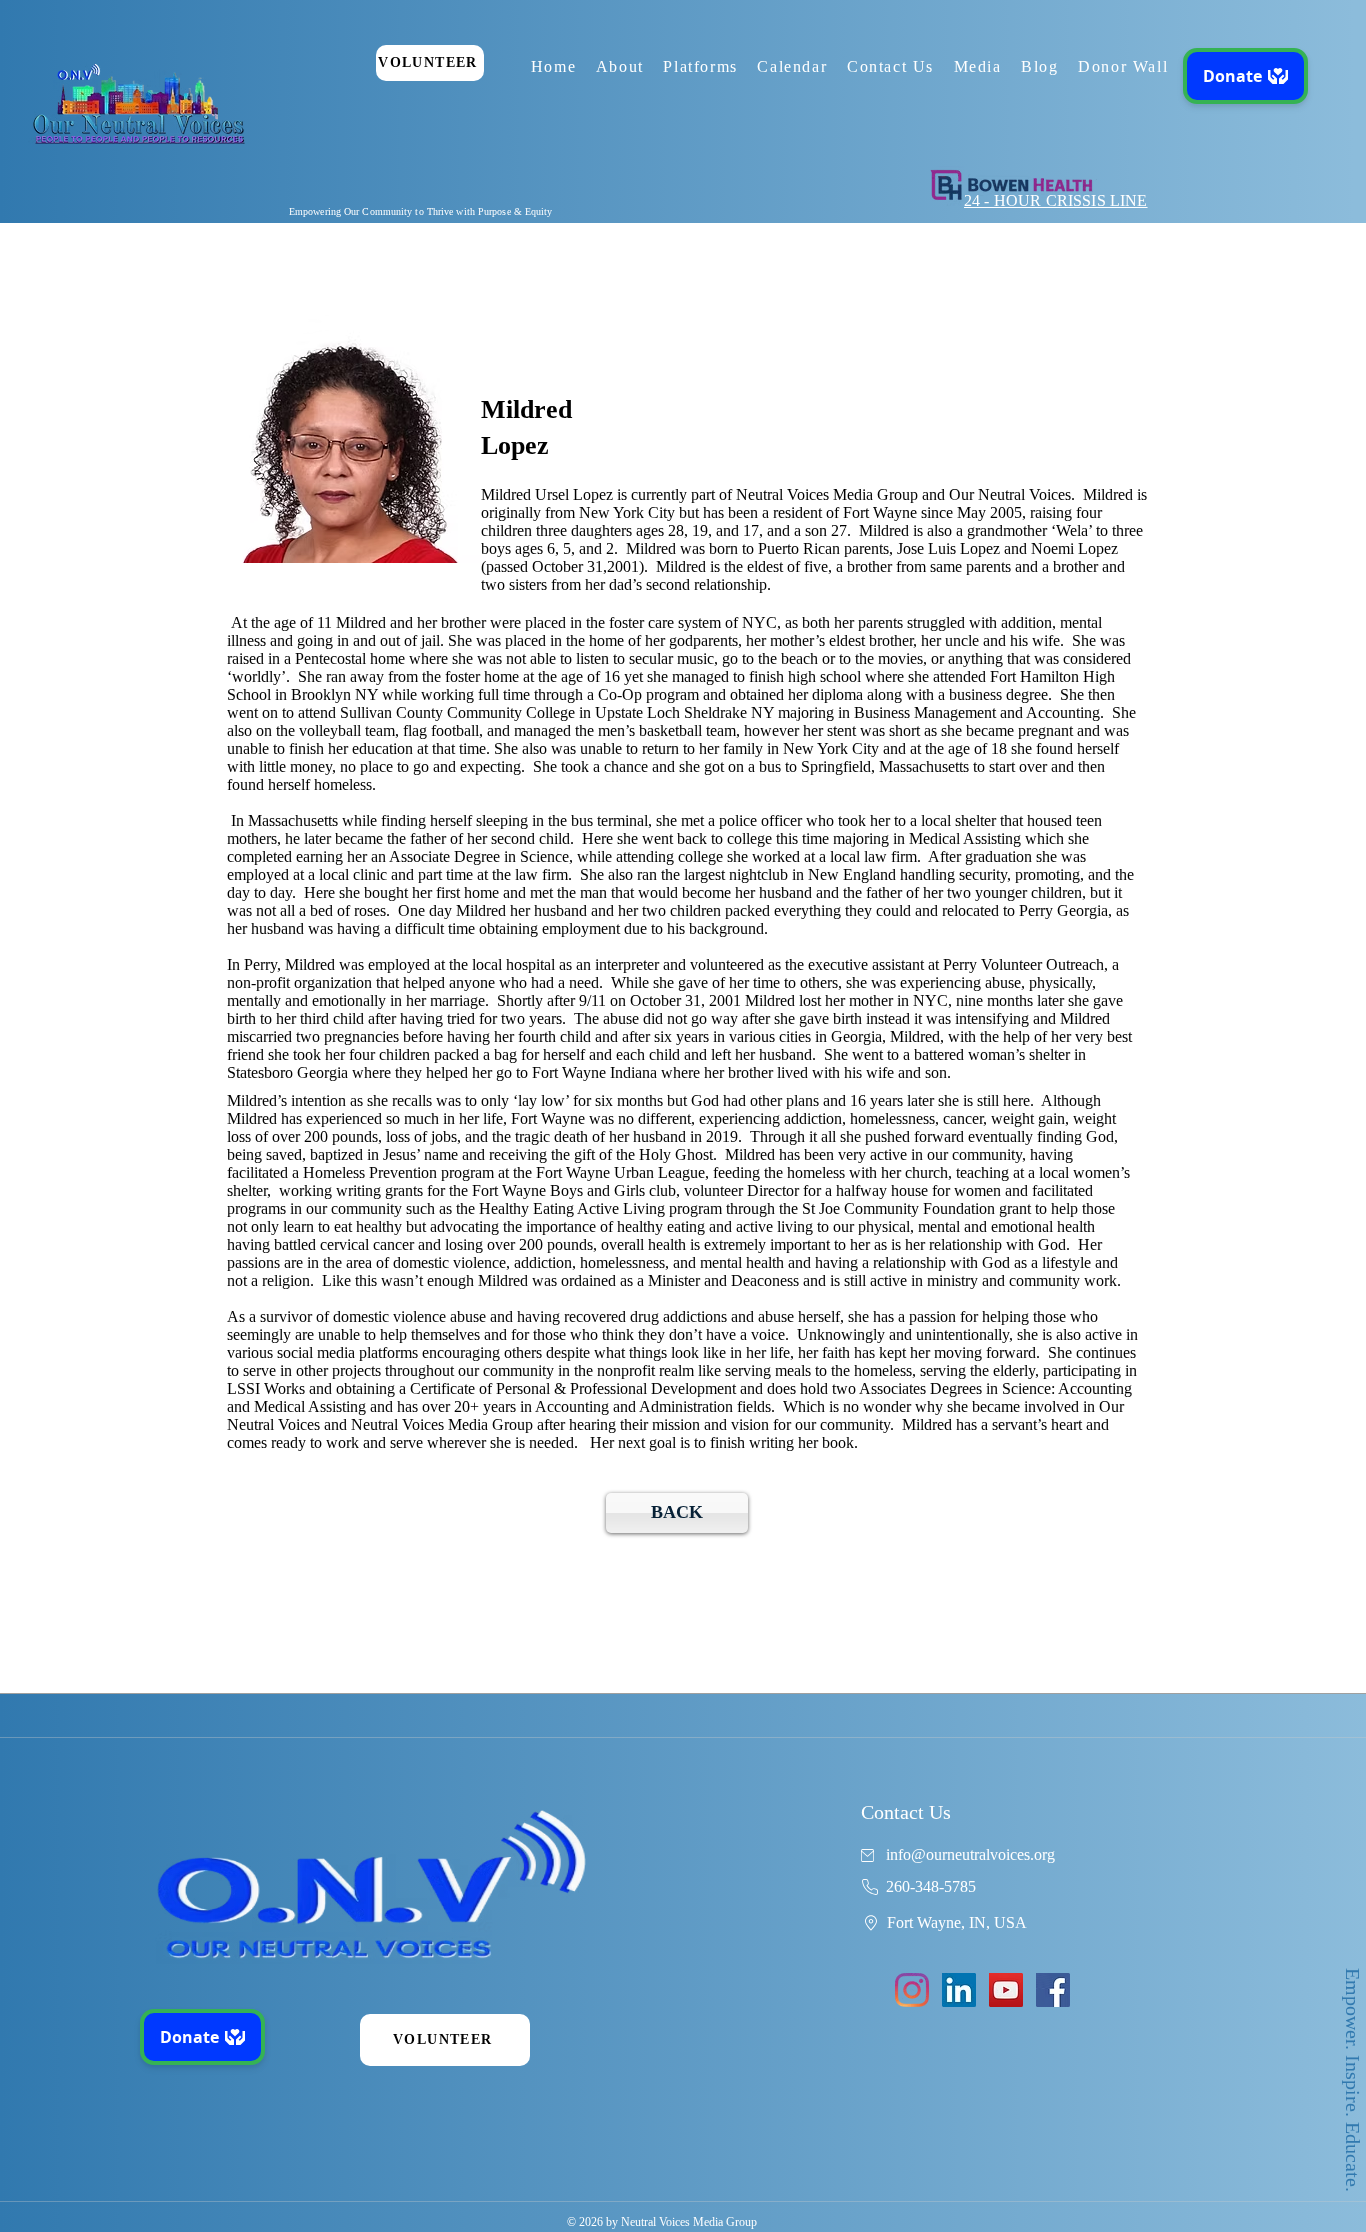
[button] (620, 67)
